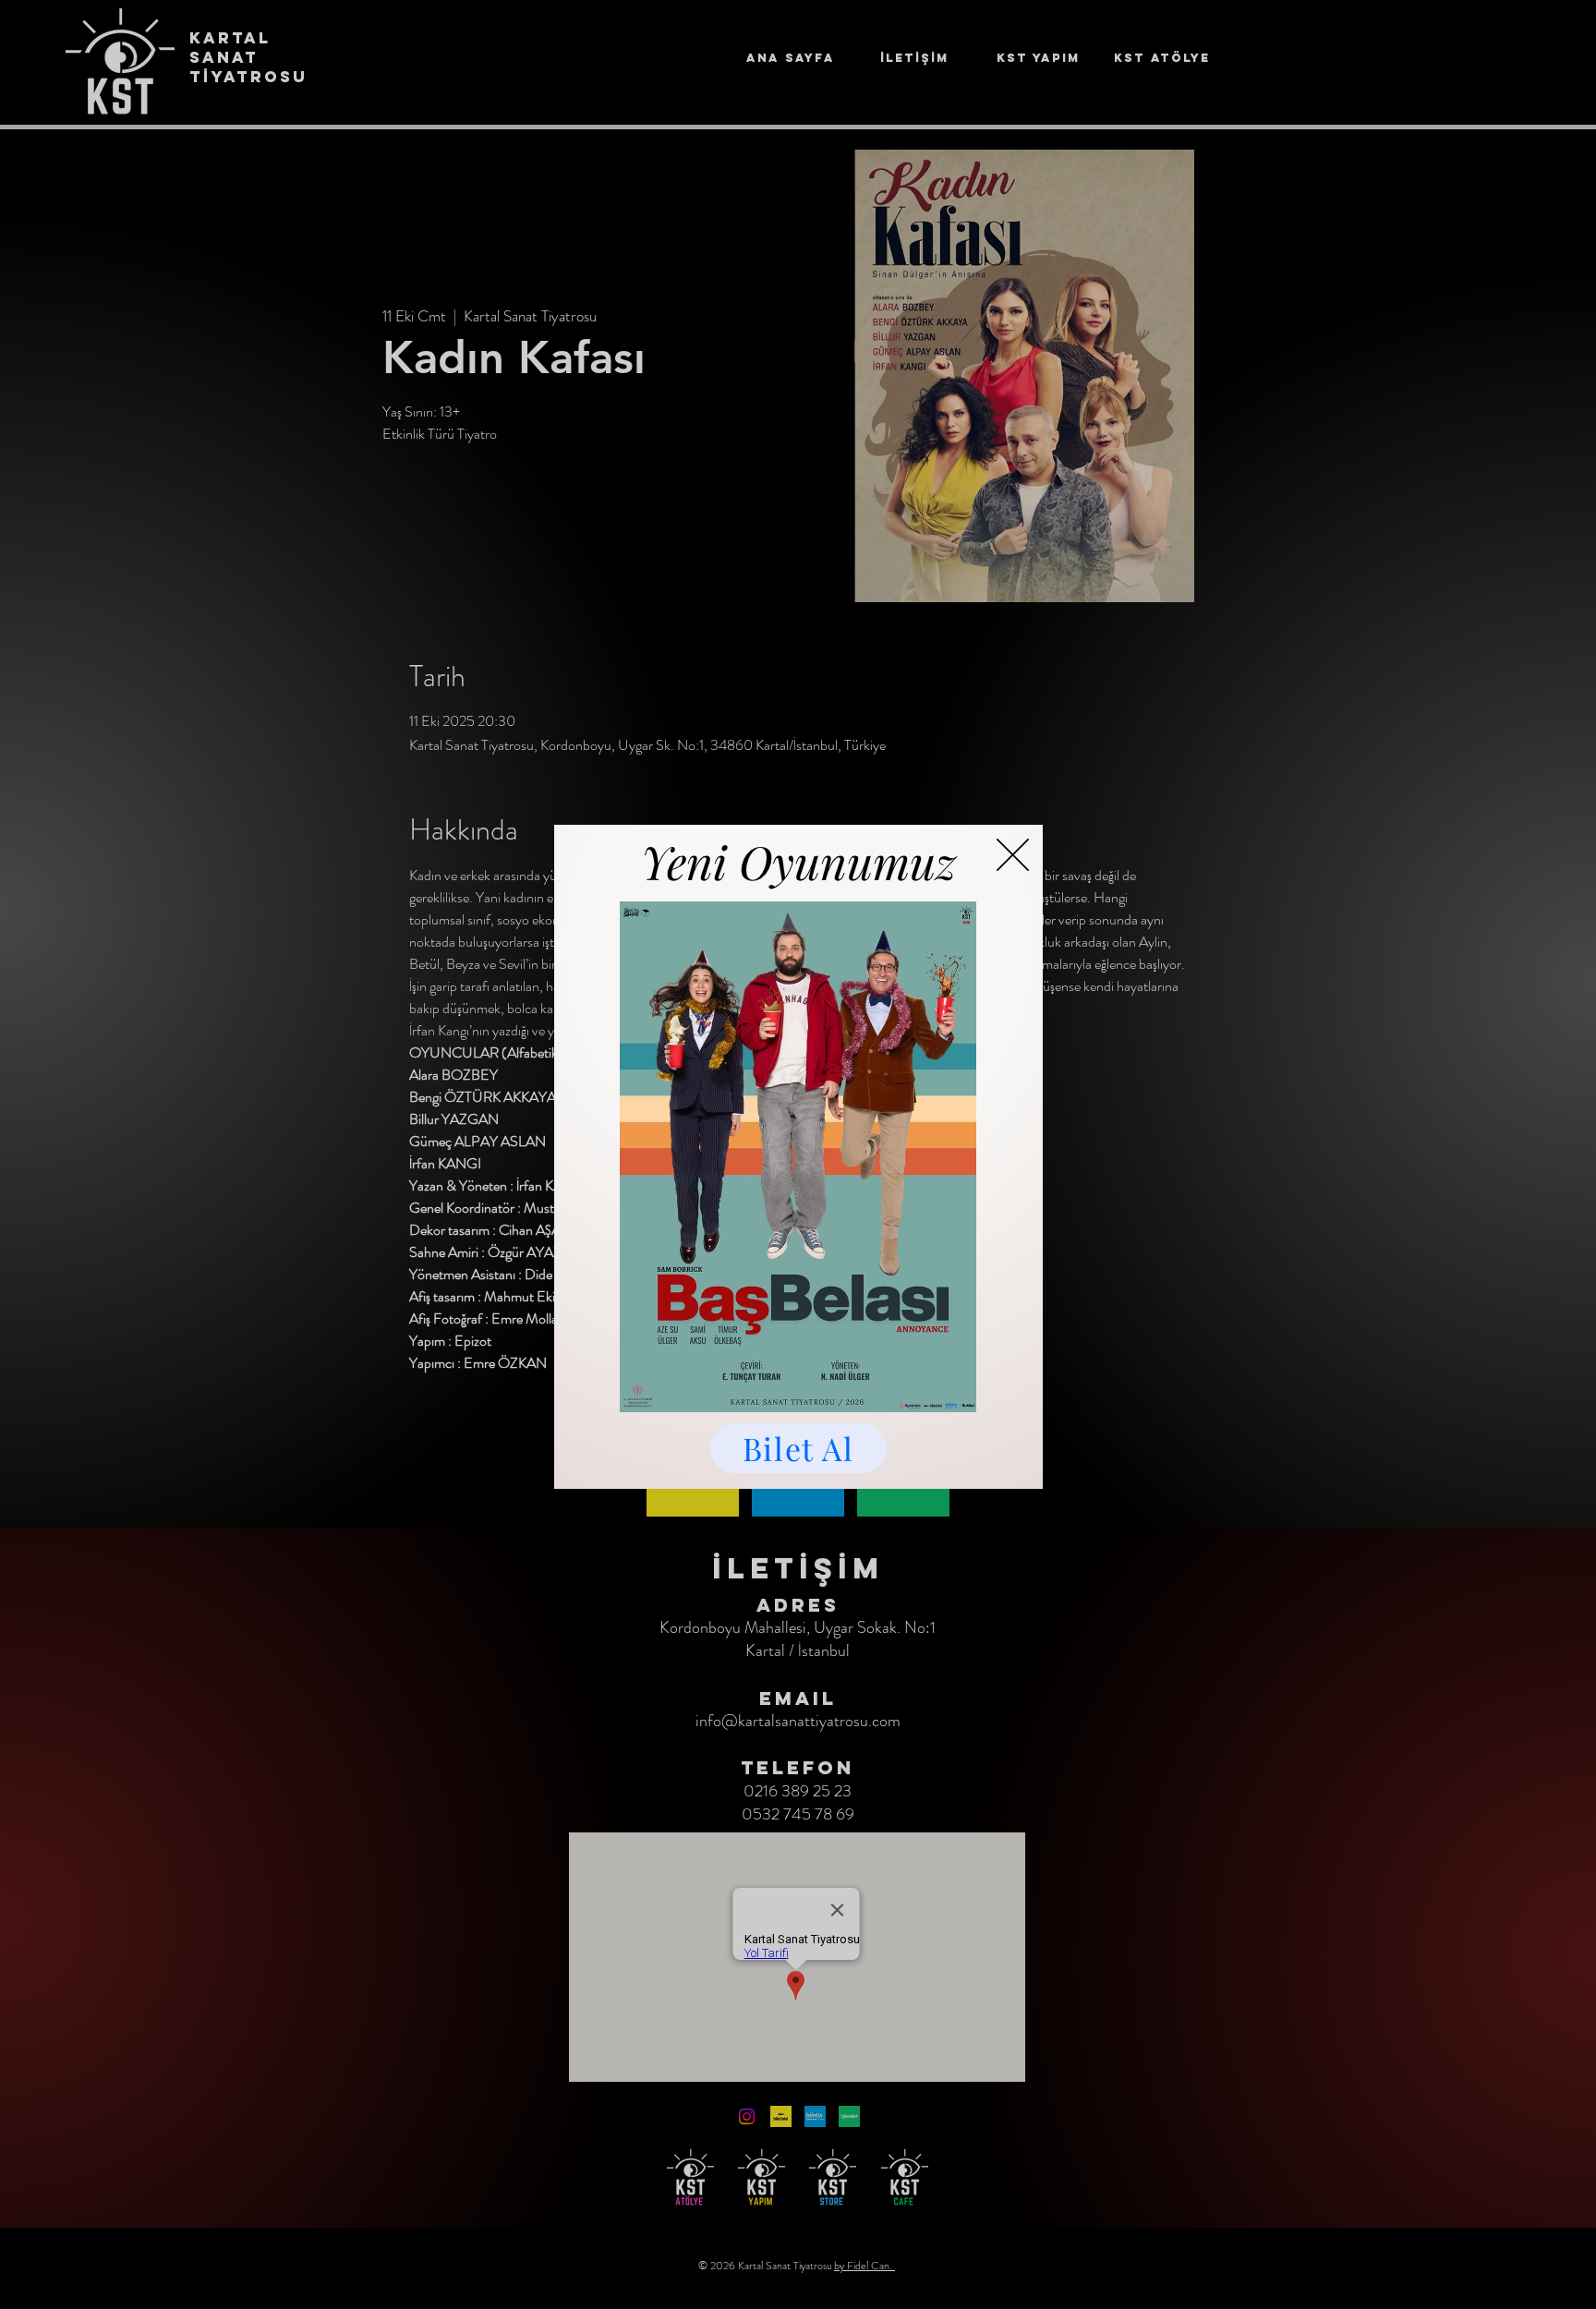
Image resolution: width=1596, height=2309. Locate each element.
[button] (1013, 855)
